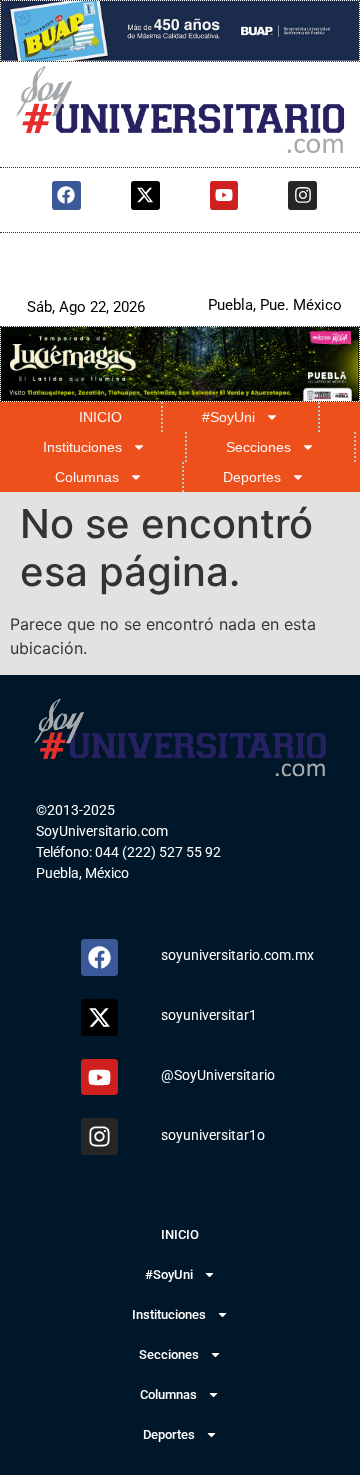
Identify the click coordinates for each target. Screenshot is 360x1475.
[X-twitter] (145, 195)
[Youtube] (224, 195)
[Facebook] (66, 195)
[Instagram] (302, 195)
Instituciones (82, 447)
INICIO (100, 417)
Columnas (87, 477)
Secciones (258, 447)
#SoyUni (228, 417)
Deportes (252, 477)
